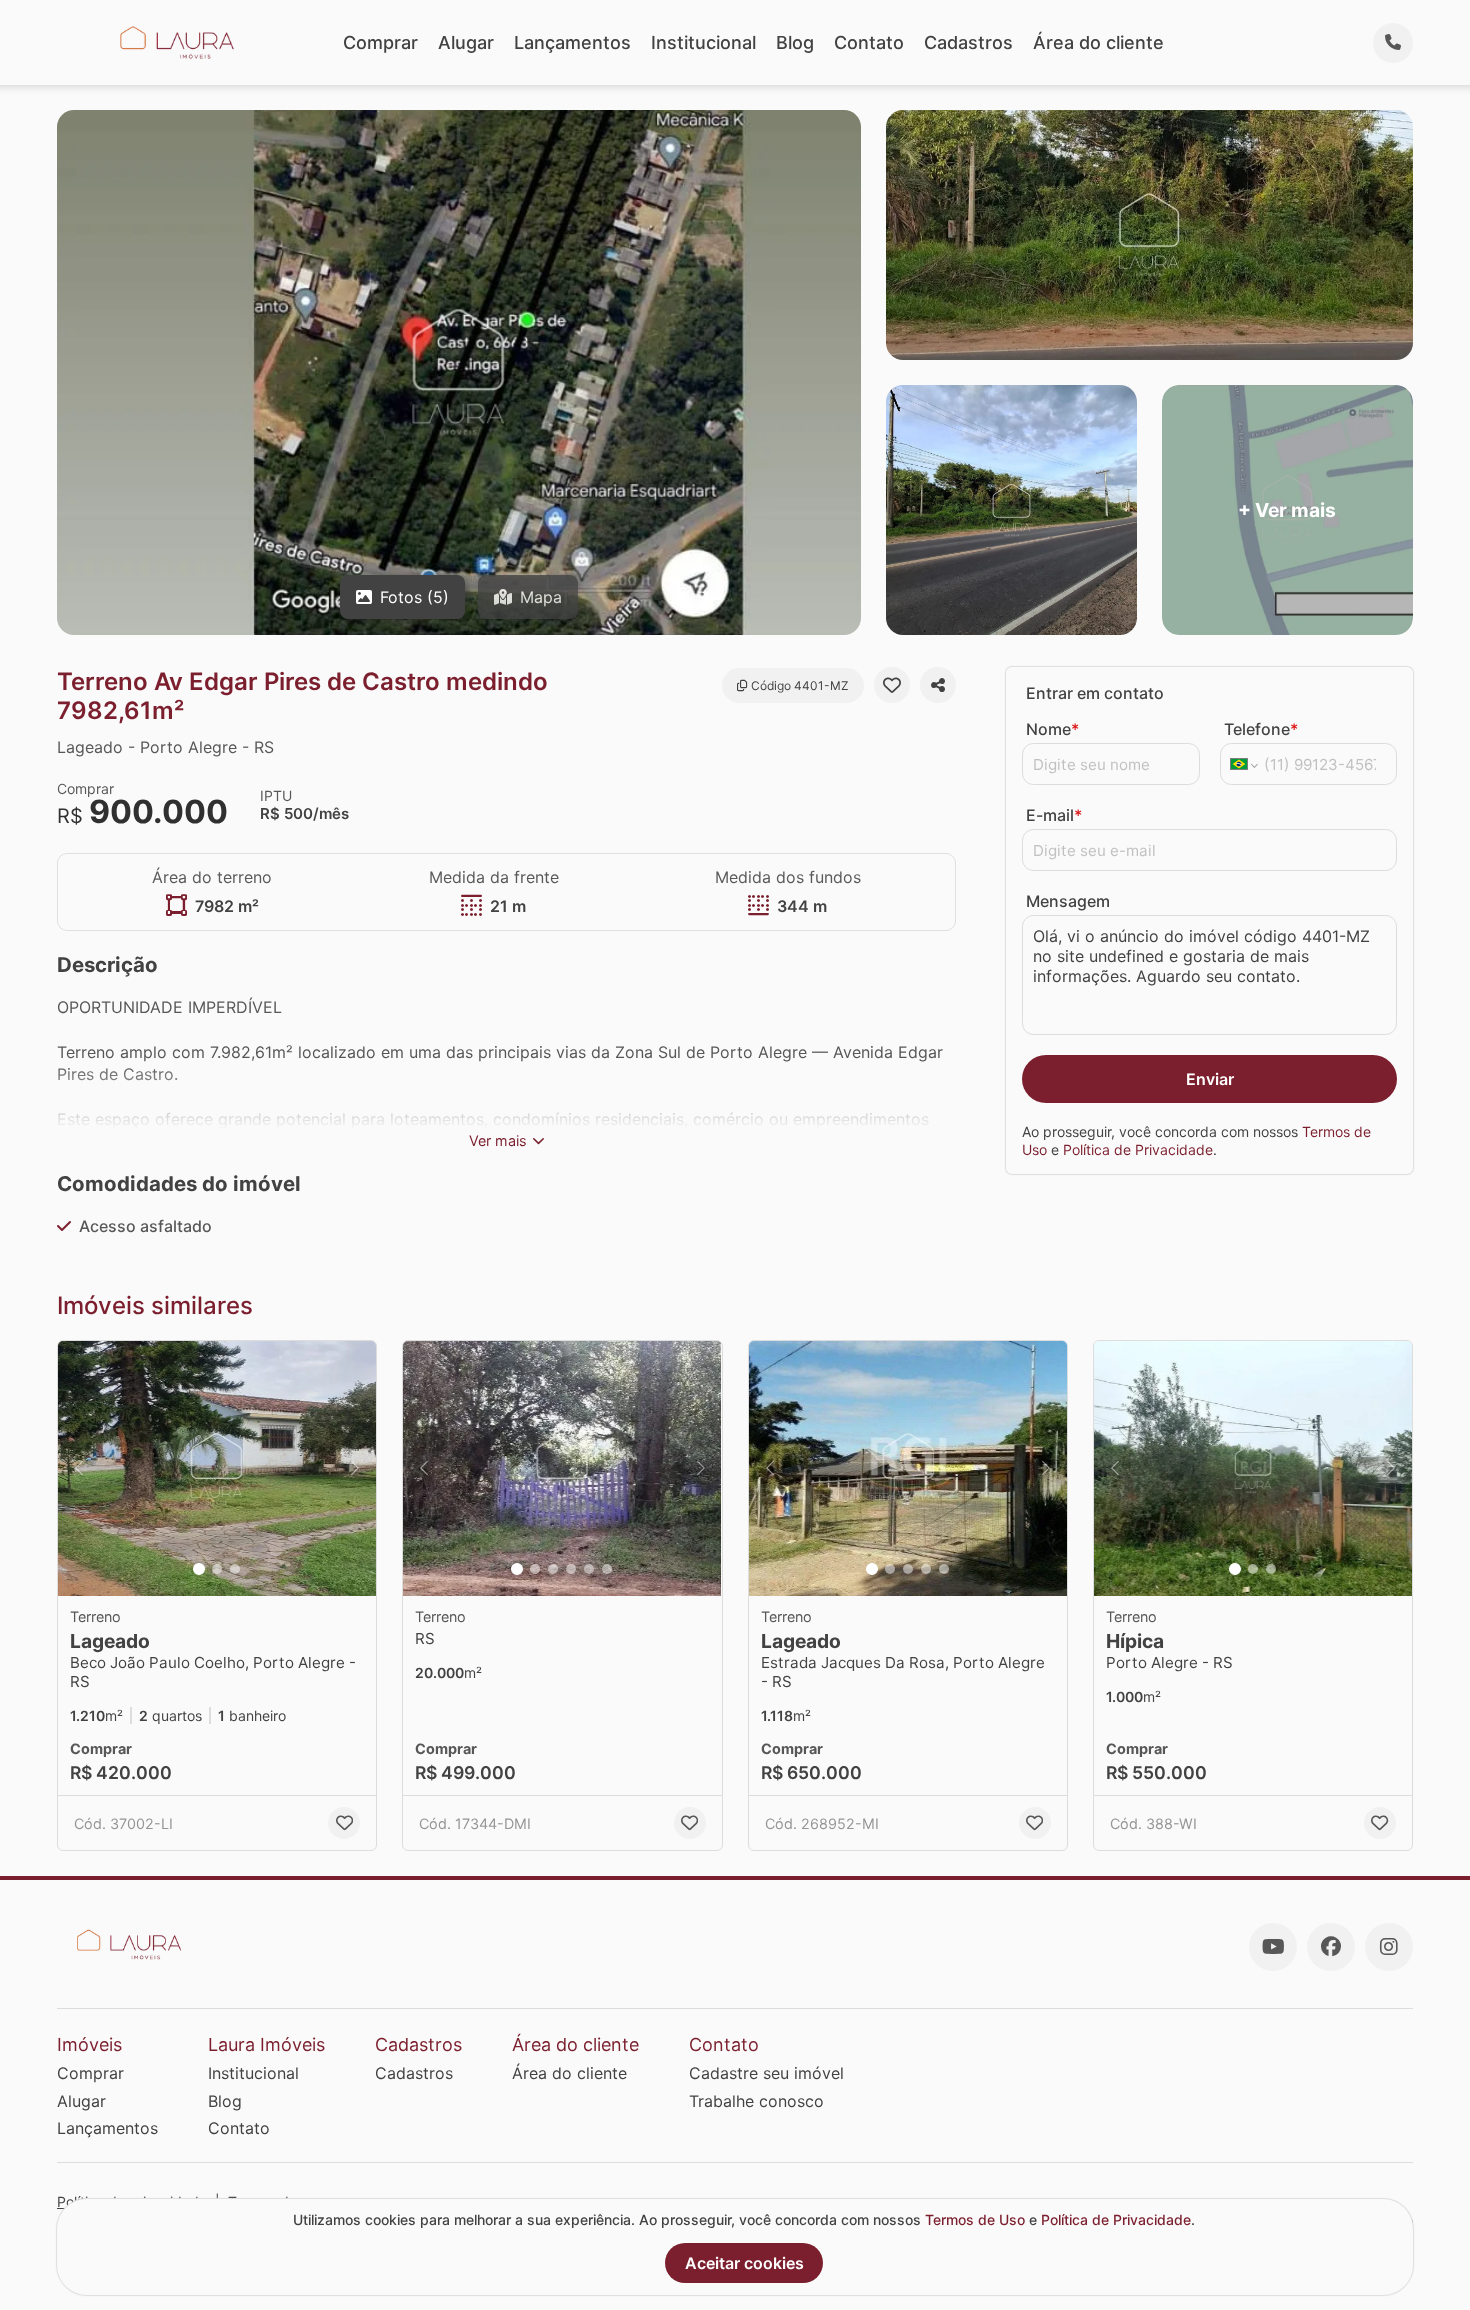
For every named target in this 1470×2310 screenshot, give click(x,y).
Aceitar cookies (744, 2263)
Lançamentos (572, 42)
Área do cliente (1098, 42)
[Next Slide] (355, 1468)
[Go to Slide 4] (571, 1569)
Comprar (380, 42)
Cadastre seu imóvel (766, 2073)
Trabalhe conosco (756, 2101)
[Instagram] (1389, 1947)
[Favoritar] (892, 685)
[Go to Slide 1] (199, 1569)
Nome (1052, 729)
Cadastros (968, 42)
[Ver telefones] (1393, 43)
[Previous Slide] (79, 1468)
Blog (795, 42)
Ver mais (498, 1140)
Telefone (1261, 729)
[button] (217, 1468)
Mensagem (1068, 901)
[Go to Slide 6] (607, 1569)
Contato (869, 42)
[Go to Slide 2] (217, 1569)
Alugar (466, 42)
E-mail (1054, 815)
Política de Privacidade (1138, 1149)
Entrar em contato (1095, 693)
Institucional (703, 42)
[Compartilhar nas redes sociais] (938, 685)
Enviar (1210, 1079)
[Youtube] (1273, 1947)
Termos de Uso (975, 2219)
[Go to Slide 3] (235, 1569)
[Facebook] (1331, 1947)
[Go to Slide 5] (589, 1569)
